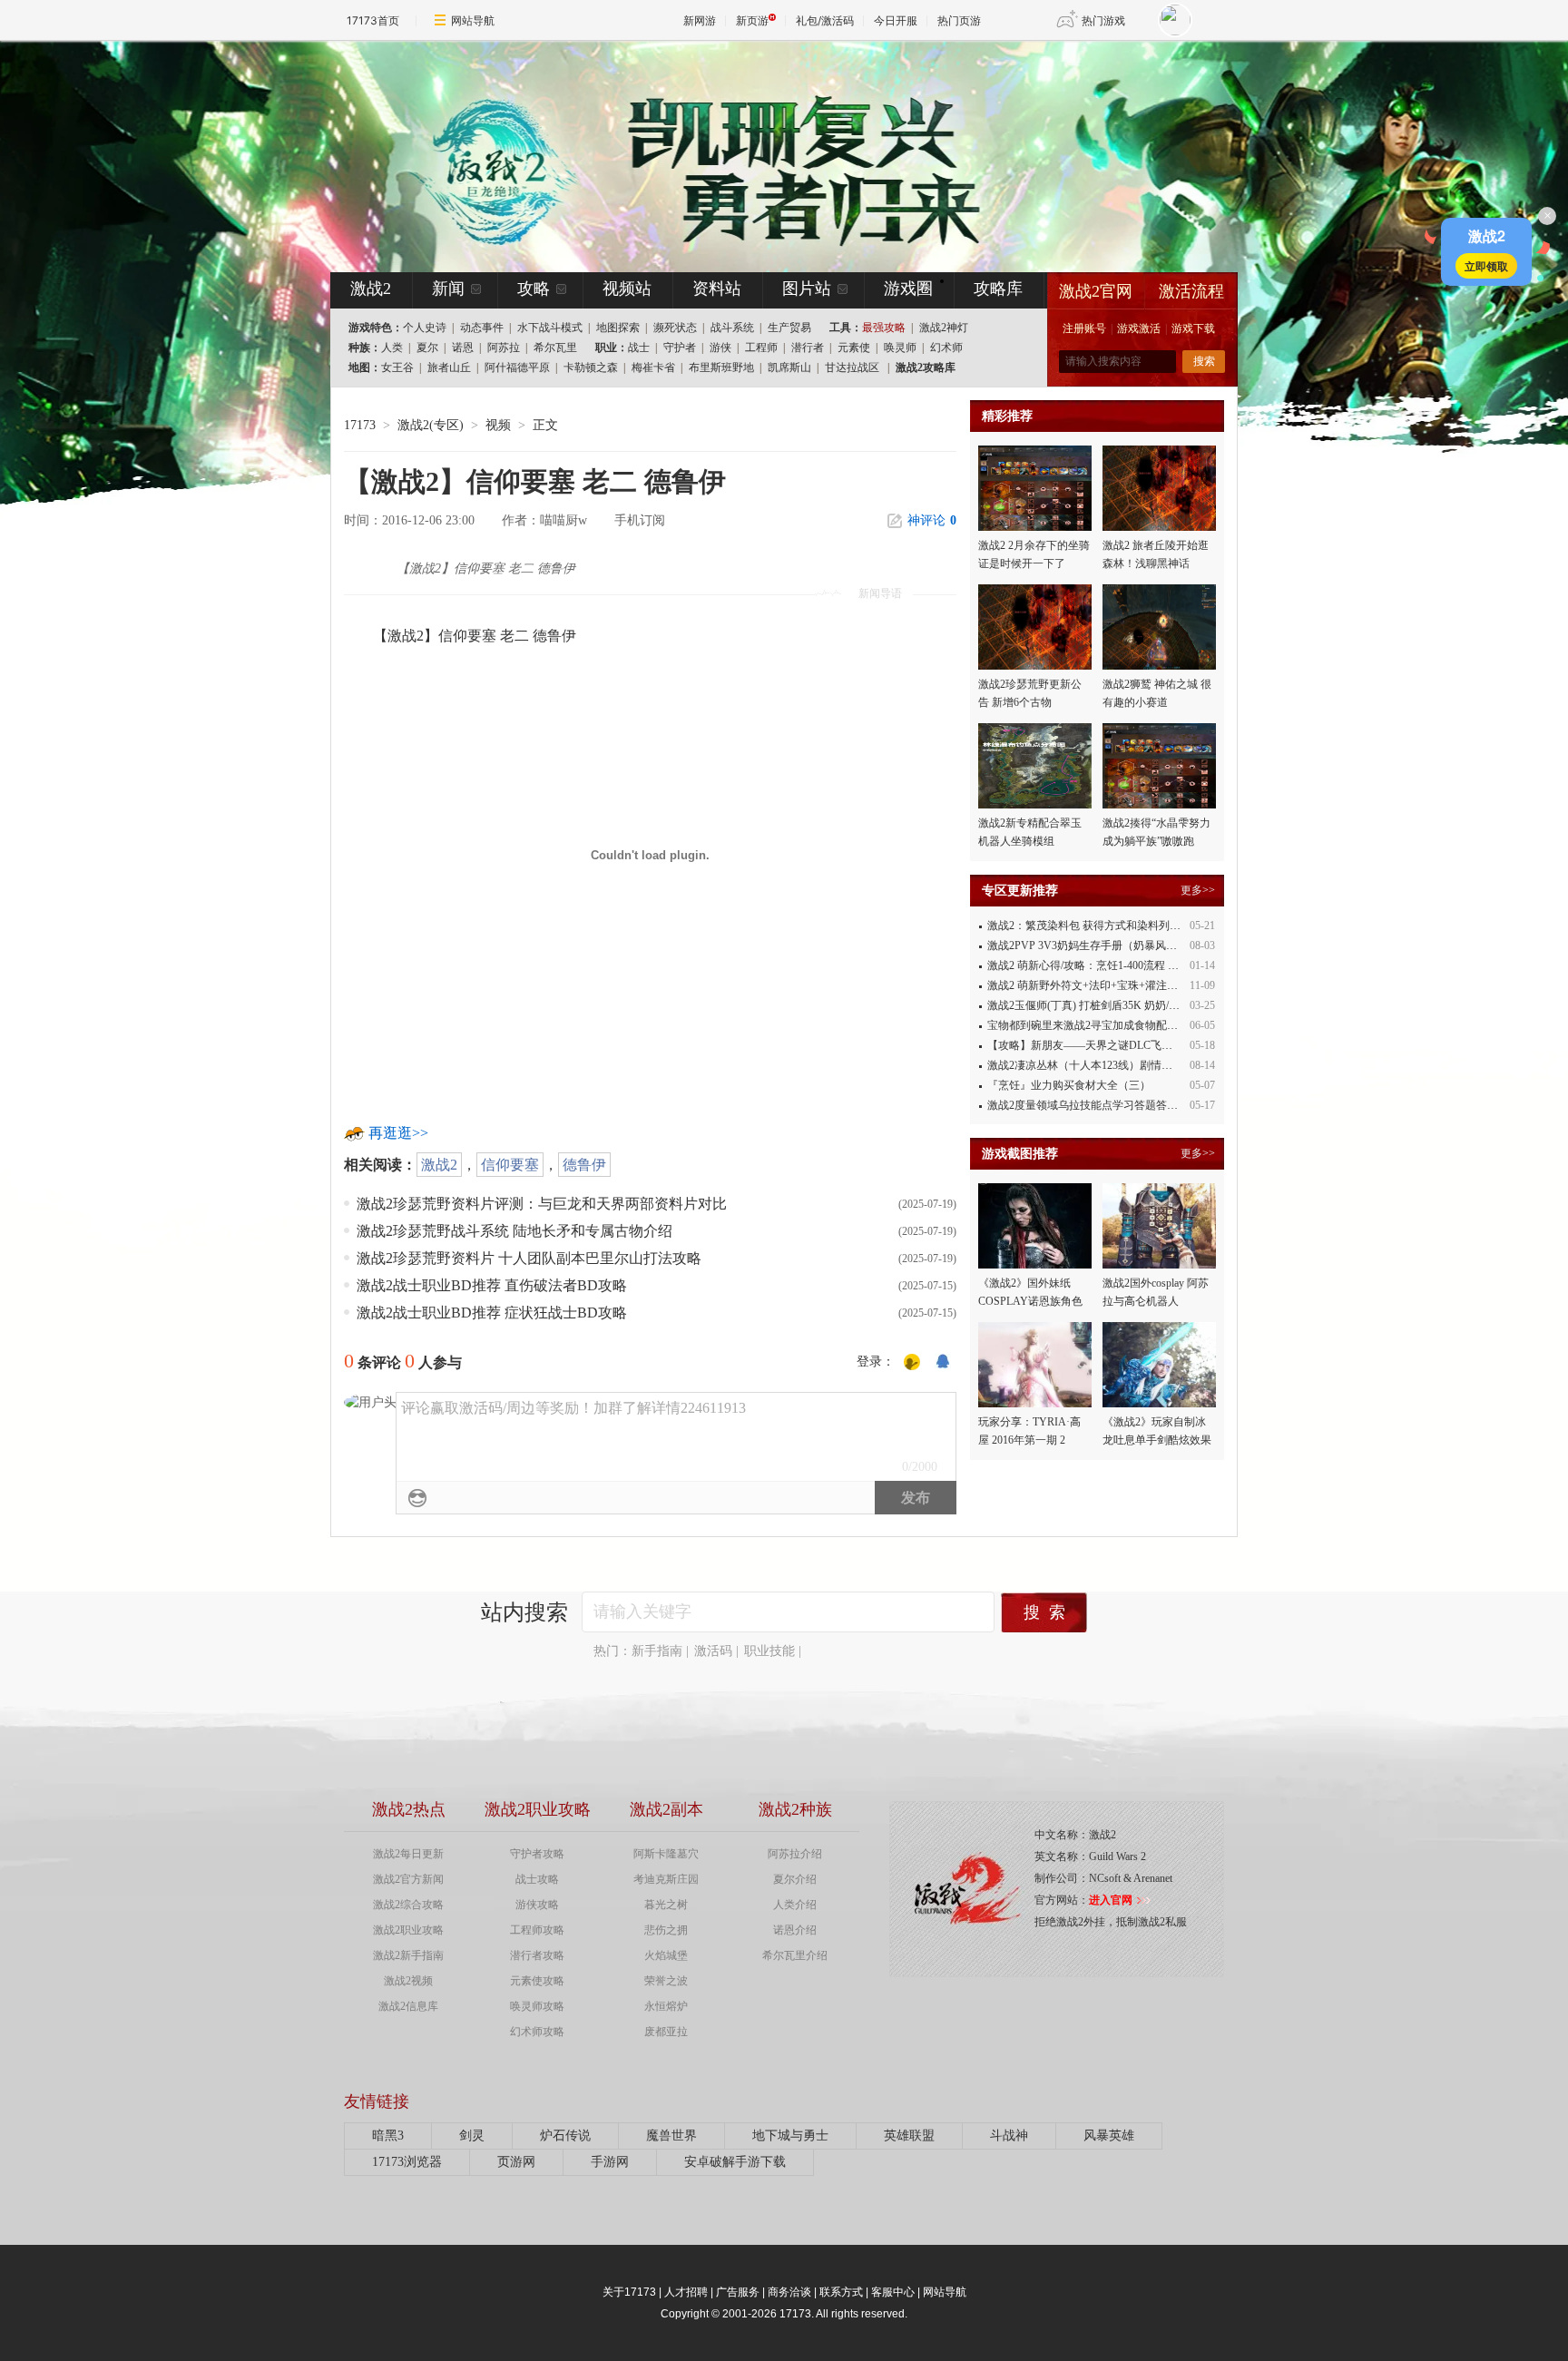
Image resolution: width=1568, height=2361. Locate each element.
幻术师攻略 (537, 2032)
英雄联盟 (909, 2136)
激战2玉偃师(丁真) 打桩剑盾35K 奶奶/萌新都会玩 (1105, 1005)
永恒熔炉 (666, 2006)
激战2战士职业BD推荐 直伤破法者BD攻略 (492, 1285)
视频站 (627, 289)
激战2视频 (408, 1981)
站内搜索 (524, 1612)
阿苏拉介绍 (795, 1854)
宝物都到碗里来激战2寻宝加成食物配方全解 (1093, 1025)
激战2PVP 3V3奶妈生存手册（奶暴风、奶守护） (1104, 945)
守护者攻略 (537, 1854)
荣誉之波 (666, 1981)
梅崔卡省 (653, 367)
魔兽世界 (671, 2136)
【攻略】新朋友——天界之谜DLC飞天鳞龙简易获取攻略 (1123, 1045)
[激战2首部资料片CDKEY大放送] (754, 156)
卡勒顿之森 (591, 367)
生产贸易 (789, 328)
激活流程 (1191, 291)
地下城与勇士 (790, 2136)
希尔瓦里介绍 (795, 1955)
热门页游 (959, 20)
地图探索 (618, 328)
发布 (916, 1498)
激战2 (439, 1165)
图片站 (807, 289)
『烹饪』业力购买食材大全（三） (1069, 1085)
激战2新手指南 (408, 1955)
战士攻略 (537, 1879)
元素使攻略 (537, 1981)
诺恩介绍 (795, 1930)
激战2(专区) (431, 425)
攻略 (534, 289)
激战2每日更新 (408, 1854)
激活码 (713, 1651)
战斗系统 (732, 328)
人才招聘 (686, 2292)
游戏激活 (1139, 328)
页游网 (516, 2162)
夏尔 (427, 348)
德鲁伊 (584, 1165)
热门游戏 (1103, 20)
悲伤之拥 (666, 1930)
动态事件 (482, 328)
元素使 (854, 348)
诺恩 (463, 348)
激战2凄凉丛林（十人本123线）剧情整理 (1085, 1065)
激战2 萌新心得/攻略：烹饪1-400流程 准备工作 (1099, 965)
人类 (392, 348)
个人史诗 (425, 328)
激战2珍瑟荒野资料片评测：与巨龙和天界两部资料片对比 (542, 1204)
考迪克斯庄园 (666, 1879)
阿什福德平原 (517, 367)
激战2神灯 (944, 328)
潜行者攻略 (537, 1955)
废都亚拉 (666, 2032)
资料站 (717, 289)
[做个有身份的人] (912, 1362)
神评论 (932, 520)
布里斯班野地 (721, 367)
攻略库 (998, 289)
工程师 (761, 348)
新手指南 (657, 1651)
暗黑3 (388, 2136)
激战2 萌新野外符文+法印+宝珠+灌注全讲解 (1093, 985)
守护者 (680, 348)
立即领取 (1486, 266)
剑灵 (472, 2136)
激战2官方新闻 (408, 1879)
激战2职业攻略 (408, 1930)
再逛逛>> (398, 1133)
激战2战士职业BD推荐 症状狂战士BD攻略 (492, 1313)
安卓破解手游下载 (735, 2162)
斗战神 (1009, 2136)
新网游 (700, 20)
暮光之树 (666, 1905)
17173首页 (373, 20)
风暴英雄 (1109, 2136)
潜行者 (808, 348)
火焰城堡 (666, 1955)
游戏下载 (1193, 328)
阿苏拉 (504, 348)
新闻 (448, 289)
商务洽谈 (789, 2292)
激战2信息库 (408, 2006)
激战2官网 (1096, 291)
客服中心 (893, 2292)
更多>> (1198, 890)
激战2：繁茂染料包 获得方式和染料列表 (1084, 926)
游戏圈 (908, 289)
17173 (360, 425)
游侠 (720, 348)
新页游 (752, 20)
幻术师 (946, 348)
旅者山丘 (449, 367)
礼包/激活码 (825, 20)
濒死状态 (675, 328)
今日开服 (896, 20)
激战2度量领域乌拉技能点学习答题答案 (1083, 1105)
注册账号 (1084, 328)
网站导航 (473, 20)
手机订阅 (640, 520)
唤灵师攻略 (537, 2006)
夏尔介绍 (795, 1879)
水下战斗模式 (550, 328)
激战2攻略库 (926, 367)
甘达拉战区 (852, 367)
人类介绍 (795, 1905)
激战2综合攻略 (408, 1905)
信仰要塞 (510, 1165)
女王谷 (397, 367)
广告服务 (738, 2292)
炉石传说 (565, 2136)
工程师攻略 (537, 1930)
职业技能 (769, 1651)
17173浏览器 (407, 2162)
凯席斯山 (789, 367)
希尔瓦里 (555, 348)
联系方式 (841, 2292)
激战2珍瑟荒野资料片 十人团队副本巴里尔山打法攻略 (529, 1258)
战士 (639, 348)
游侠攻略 (537, 1905)
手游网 (610, 2162)
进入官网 (1111, 1900)
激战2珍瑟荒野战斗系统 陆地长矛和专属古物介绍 (514, 1231)
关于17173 (629, 2292)
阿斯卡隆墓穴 (666, 1854)
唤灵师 (900, 348)
